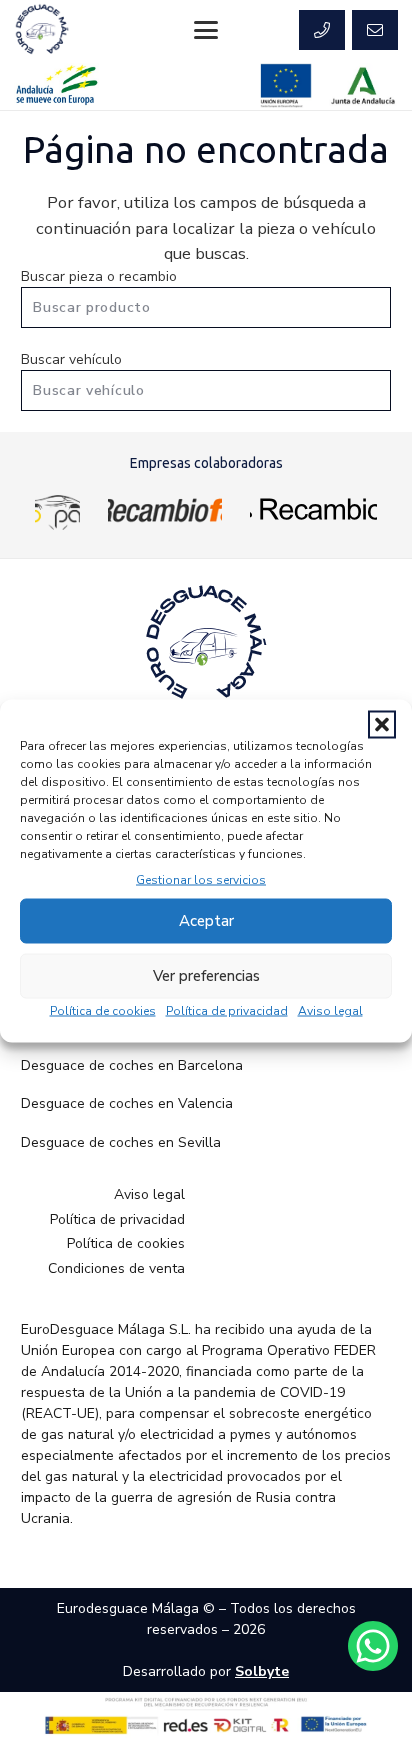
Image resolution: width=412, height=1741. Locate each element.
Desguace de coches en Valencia (127, 1103)
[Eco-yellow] (57, 509)
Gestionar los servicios (201, 879)
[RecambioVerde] (313, 509)
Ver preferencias (206, 976)
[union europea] (286, 85)
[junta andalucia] (363, 85)
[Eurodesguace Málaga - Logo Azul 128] (42, 30)
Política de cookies (103, 1010)
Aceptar (206, 921)
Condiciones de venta (116, 1268)
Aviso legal (330, 1010)
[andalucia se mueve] (56, 85)
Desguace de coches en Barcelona (132, 1065)
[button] (382, 724)
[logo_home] (165, 509)
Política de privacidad (227, 1010)
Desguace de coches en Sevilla (121, 1142)
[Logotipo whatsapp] (373, 1646)
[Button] (322, 30)
